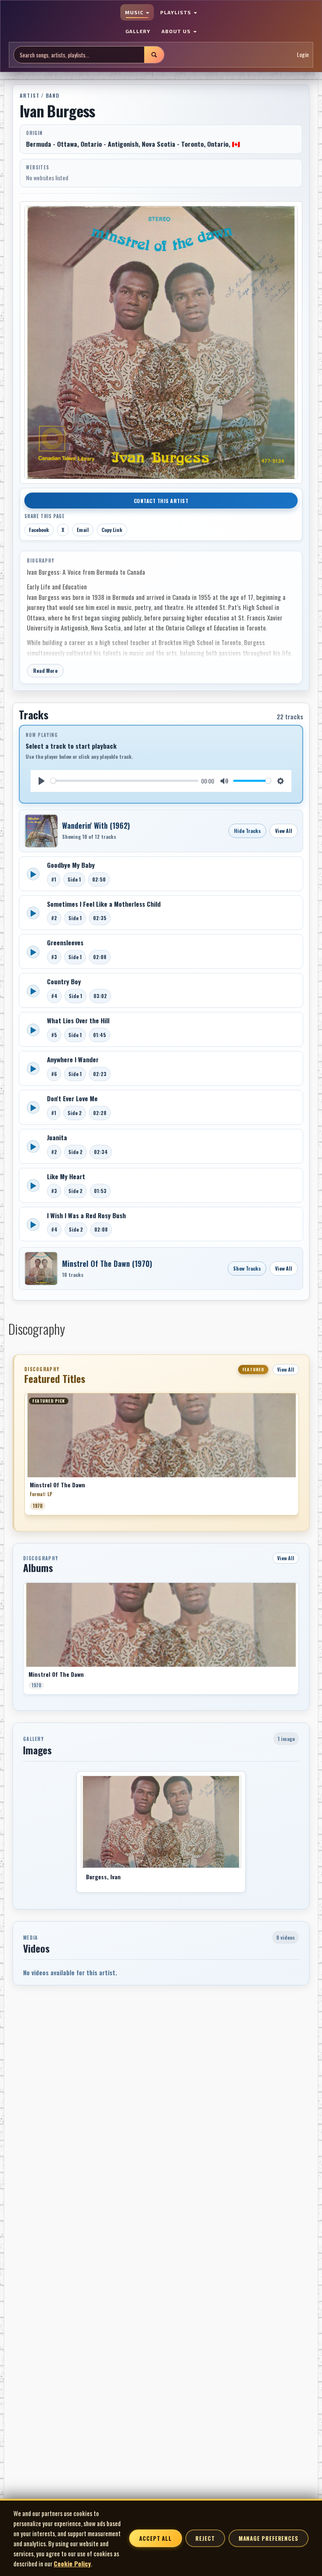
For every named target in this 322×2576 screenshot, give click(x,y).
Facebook (39, 530)
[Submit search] (154, 55)
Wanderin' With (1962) (96, 825)
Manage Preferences (269, 2538)
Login (303, 54)
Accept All (156, 2538)
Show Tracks (247, 1268)
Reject (205, 2538)
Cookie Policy (72, 2563)
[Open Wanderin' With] (41, 831)
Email (83, 530)
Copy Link (112, 530)
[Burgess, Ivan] (161, 1822)
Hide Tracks (247, 831)
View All (284, 831)
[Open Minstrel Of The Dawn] (41, 1269)
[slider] (124, 781)
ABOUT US (177, 31)
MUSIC (135, 12)
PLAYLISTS (177, 12)
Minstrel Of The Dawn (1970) (107, 1263)
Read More (45, 671)
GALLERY (138, 31)
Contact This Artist (161, 501)
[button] (24, 1457)
